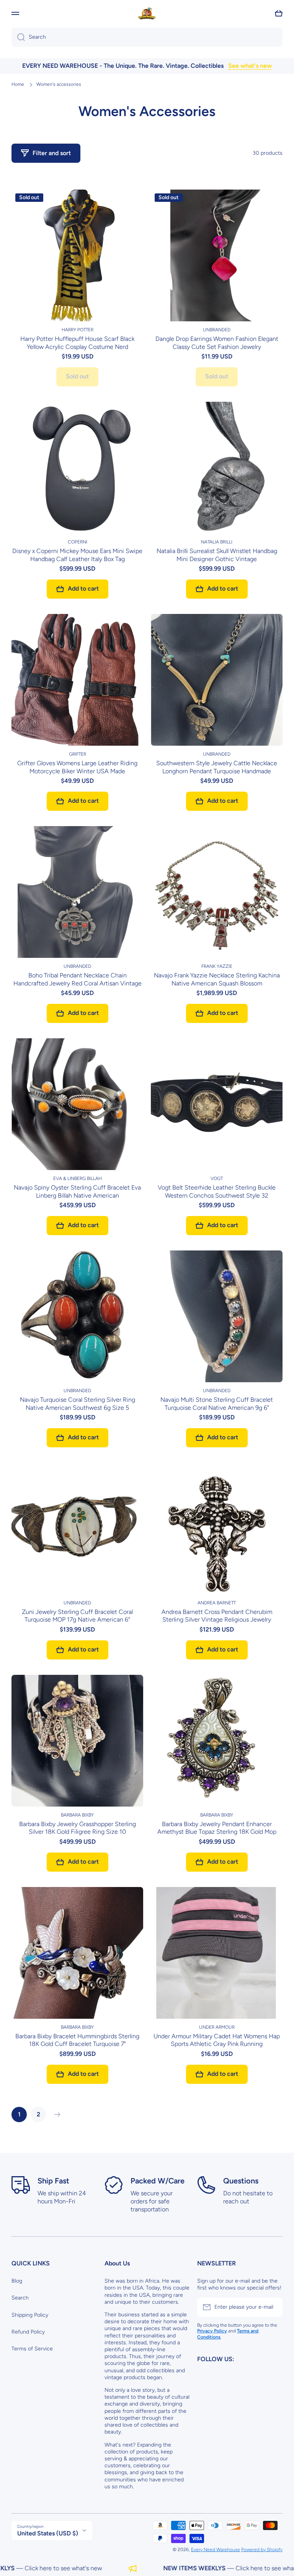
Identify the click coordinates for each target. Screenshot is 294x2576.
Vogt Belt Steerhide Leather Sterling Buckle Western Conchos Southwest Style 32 (217, 1191)
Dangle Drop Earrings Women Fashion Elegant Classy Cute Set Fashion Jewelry (217, 343)
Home (18, 84)
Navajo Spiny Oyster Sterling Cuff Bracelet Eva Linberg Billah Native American (77, 1191)
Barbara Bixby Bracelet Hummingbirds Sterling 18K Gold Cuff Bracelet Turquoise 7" (77, 2040)
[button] (279, 13)
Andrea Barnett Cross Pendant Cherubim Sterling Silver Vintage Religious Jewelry (217, 1616)
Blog (17, 2281)
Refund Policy (28, 2332)
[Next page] (56, 2114)
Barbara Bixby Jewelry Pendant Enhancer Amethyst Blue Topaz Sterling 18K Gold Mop (217, 1828)
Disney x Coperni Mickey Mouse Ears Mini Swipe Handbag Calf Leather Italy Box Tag (77, 555)
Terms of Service (32, 2349)
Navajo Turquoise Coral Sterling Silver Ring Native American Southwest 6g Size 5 (78, 1404)
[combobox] (147, 37)
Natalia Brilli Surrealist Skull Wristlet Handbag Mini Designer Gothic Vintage (217, 555)
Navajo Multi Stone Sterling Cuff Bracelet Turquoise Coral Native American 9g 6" (217, 1404)
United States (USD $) (48, 2533)
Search (20, 2298)
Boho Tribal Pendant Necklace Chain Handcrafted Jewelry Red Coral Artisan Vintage (78, 979)
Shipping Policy (30, 2315)
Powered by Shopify (262, 2550)
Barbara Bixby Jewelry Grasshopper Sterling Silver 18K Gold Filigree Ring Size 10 (78, 1828)
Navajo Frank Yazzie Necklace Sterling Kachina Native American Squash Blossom (217, 979)
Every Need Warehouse (216, 2550)
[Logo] (147, 13)
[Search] (18, 37)
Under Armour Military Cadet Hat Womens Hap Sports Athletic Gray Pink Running (217, 2040)
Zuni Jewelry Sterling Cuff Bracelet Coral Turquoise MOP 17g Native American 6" (77, 1616)
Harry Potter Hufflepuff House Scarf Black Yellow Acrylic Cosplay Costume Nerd (77, 343)
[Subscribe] (273, 2307)
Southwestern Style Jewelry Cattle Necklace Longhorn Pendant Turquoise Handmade (217, 767)
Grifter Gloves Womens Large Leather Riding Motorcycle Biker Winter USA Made (77, 767)
